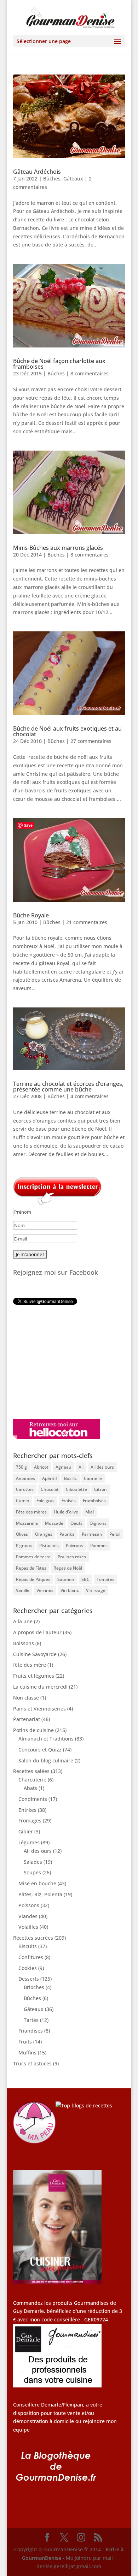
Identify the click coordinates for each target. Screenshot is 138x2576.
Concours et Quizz (40, 1750)
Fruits (25, 2042)
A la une (23, 1621)
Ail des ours (102, 1467)
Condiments (33, 1799)
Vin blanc (70, 1590)
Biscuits (28, 1946)
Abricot (41, 1467)
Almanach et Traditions (46, 1739)
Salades (33, 1862)
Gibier (26, 1831)
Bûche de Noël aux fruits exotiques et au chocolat (67, 731)
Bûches (52, 179)
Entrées (27, 1810)
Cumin (23, 1501)
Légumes (29, 1842)
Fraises (69, 1501)
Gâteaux (73, 179)
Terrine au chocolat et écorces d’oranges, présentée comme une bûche (68, 1087)
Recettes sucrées (33, 1938)
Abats (30, 1788)
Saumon (66, 1579)
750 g (21, 1467)
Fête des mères (31, 1512)
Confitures (31, 1957)
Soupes (32, 1872)
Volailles (28, 1927)
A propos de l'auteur (37, 1632)
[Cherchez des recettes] (84, 2105)
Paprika (67, 1534)
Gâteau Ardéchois (37, 172)
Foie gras (45, 1501)
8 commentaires (90, 373)
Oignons (98, 1523)
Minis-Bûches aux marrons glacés (58, 548)
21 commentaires (87, 922)
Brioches (34, 1987)
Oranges (44, 1534)
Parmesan (92, 1534)
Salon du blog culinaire (46, 1760)
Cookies (28, 1968)
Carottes (25, 1489)
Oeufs (76, 1523)
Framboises (94, 1501)
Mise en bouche (37, 1883)
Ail (81, 1467)
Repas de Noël (68, 1568)
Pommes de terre (33, 1557)
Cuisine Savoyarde (35, 1654)
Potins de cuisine (33, 1730)
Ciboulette (76, 1489)
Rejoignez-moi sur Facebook (56, 1272)
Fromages (30, 1821)
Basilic (70, 1478)
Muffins (27, 2053)
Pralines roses (72, 1557)
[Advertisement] (57, 1362)
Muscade (54, 1523)
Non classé (26, 1698)
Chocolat (50, 1489)
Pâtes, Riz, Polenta (40, 1894)
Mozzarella (27, 1523)
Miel (90, 1512)
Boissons (24, 1643)
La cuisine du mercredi (40, 1687)
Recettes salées (31, 1771)
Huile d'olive (66, 1512)
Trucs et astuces (32, 2063)
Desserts (29, 1979)
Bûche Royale (31, 915)
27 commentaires (91, 741)
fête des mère (30, 1665)
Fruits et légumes (34, 1676)
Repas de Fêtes (31, 1568)
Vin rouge (96, 1590)
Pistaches (49, 1545)
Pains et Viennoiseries (39, 1709)
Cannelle (93, 1478)
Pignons (24, 1545)
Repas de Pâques (33, 1579)
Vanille (23, 1590)
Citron (100, 1489)
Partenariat (27, 1719)
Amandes (25, 1478)
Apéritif (50, 1478)
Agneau (64, 1467)
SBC (85, 1579)
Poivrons (74, 1545)
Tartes (31, 2020)
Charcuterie (32, 1780)
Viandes (28, 1916)
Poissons (29, 1905)
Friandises (31, 2031)
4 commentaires (90, 1096)
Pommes (99, 1545)
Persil (115, 1534)
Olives (22, 1534)
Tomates (105, 1579)
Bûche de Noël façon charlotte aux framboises (59, 364)
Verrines (45, 1590)
